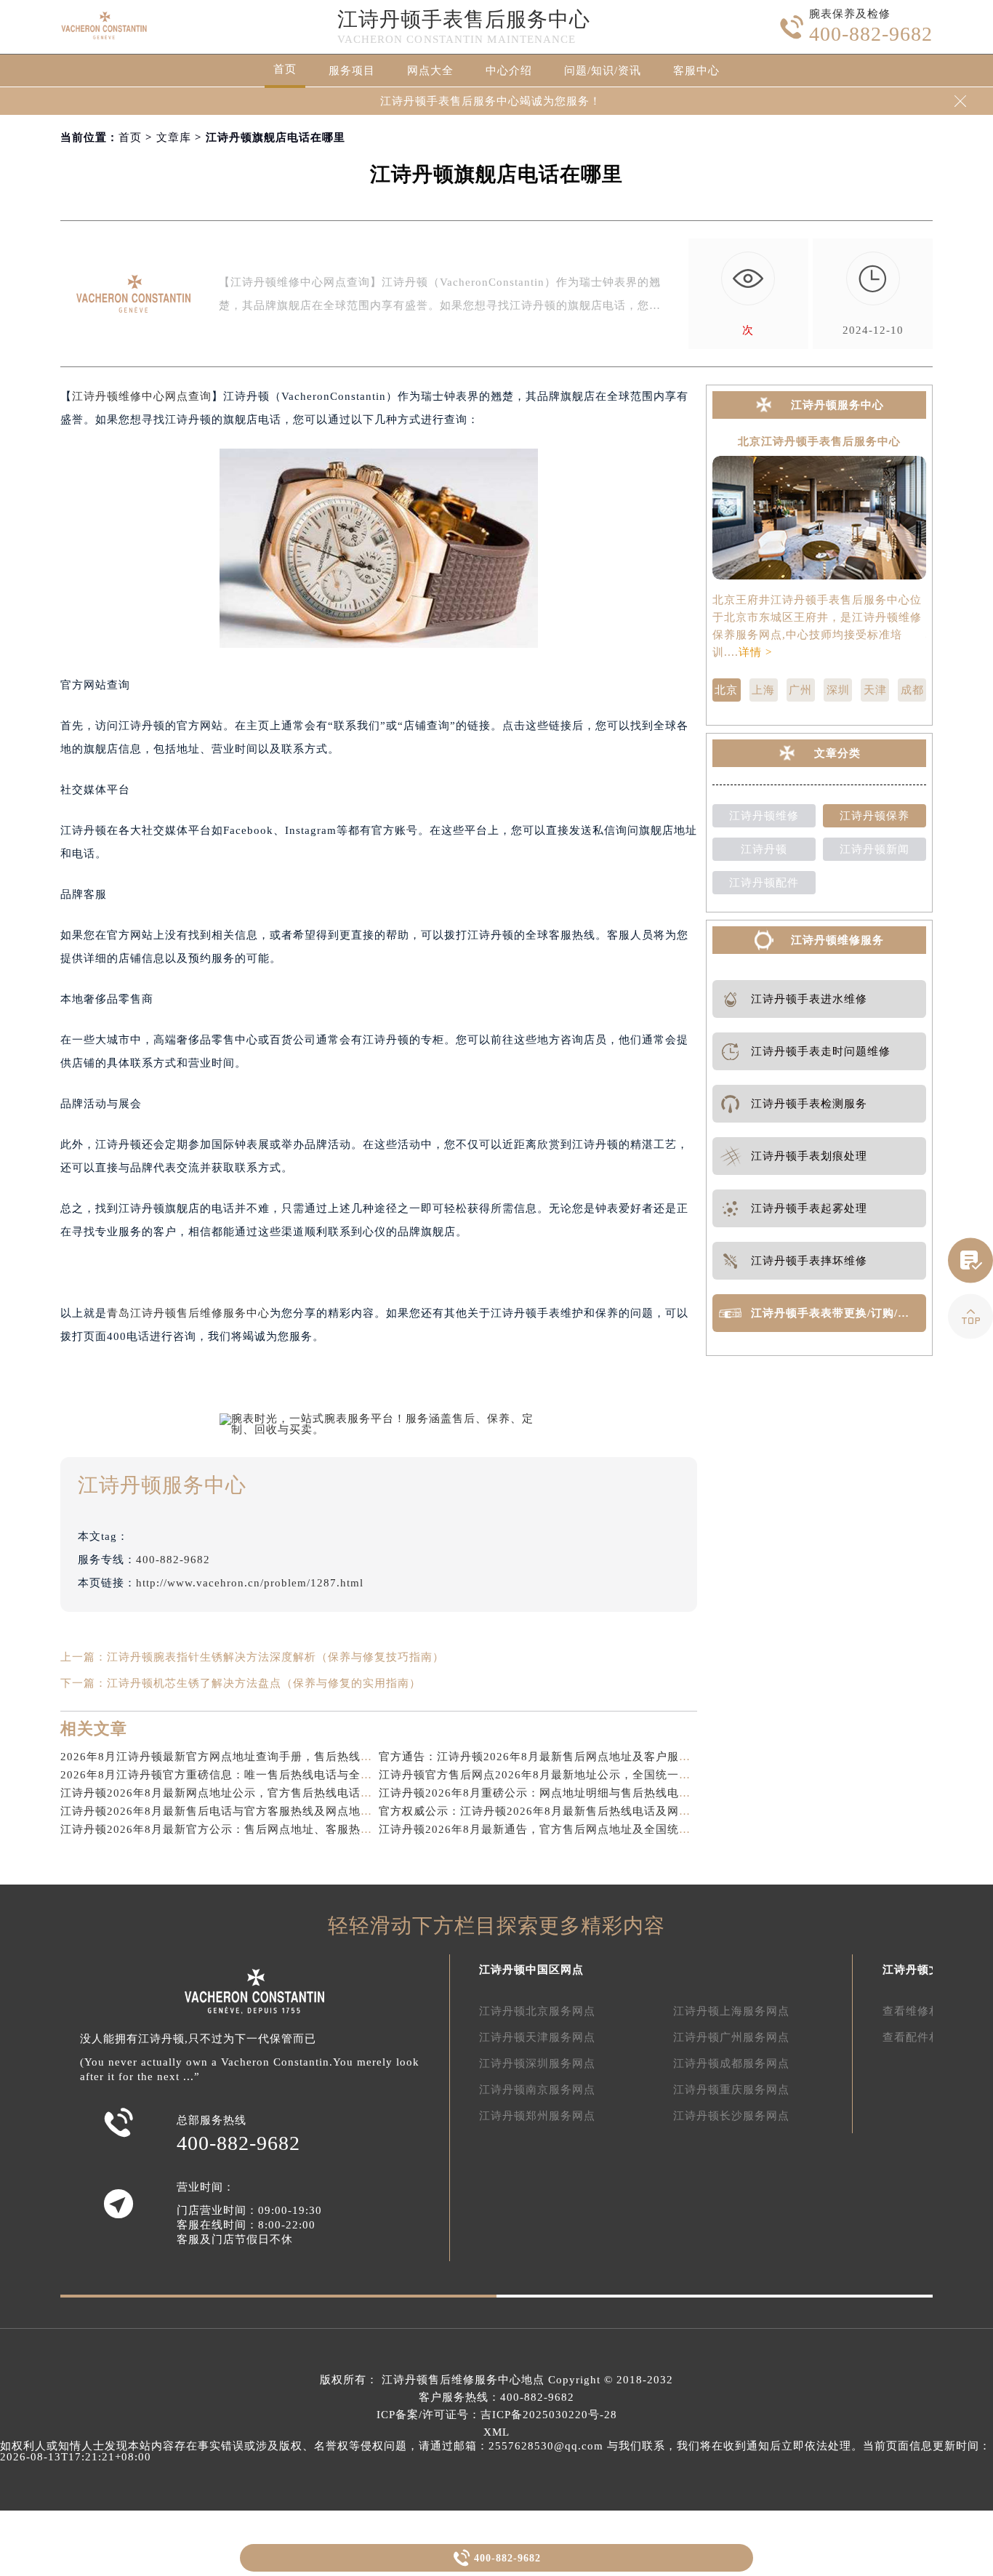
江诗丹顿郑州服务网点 (537, 2116)
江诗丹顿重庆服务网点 (731, 2090)
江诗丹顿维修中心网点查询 (142, 396)
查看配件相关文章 (929, 2037)
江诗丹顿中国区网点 (531, 1970)
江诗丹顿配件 (764, 883)
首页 (285, 69)
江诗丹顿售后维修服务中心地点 (463, 2380)
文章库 (174, 137)
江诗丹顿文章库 (923, 1970)
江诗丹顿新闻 (875, 849)
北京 (726, 690)
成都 (912, 690)
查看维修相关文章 (929, 2011)
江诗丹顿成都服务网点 (731, 2063)
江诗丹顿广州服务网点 (731, 2037)
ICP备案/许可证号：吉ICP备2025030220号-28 (497, 2415)
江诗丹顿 (764, 849)
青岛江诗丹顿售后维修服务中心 (188, 1313)
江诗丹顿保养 (875, 816)
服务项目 (352, 71)
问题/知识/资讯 (603, 71)
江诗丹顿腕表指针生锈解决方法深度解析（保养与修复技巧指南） (276, 1657)
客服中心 (696, 71)
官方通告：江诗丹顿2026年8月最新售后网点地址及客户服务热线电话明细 (570, 1757)
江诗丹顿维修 (764, 816)
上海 (763, 690)
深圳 (838, 690)
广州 (800, 690)
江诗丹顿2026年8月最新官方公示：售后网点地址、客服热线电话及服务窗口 (257, 1829)
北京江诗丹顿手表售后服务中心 (819, 442)
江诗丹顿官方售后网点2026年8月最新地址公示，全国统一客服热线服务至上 (575, 1775)
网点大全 (430, 71)
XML (496, 2432)
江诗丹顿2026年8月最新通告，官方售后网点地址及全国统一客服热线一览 (570, 1829)
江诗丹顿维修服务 (837, 940)
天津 (875, 690)
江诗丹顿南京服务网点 (537, 2090)
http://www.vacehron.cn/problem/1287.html (250, 1583)
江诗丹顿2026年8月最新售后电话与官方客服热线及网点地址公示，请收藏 (251, 1811)
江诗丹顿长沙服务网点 (731, 2116)
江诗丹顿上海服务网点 (731, 2011)
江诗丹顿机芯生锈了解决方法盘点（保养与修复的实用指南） (264, 1683)
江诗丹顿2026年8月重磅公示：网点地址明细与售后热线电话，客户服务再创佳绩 (587, 1793)
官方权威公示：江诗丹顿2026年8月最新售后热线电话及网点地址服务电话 (570, 1811)
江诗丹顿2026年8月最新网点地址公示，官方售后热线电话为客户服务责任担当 (263, 1793)
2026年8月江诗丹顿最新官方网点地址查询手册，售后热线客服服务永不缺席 (257, 1757)
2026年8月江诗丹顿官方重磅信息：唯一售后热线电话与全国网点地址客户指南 (263, 1775)
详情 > (755, 652)
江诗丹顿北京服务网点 (537, 2011)
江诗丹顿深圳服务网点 (537, 2063)
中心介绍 (509, 71)
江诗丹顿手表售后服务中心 (464, 19)
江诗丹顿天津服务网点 (537, 2037)
